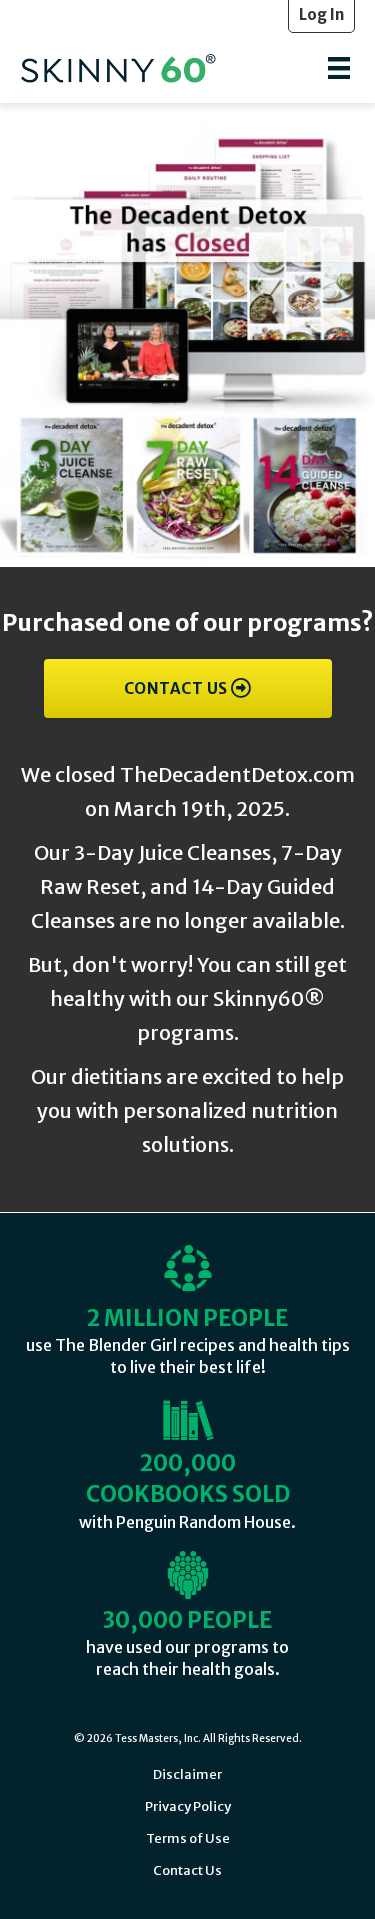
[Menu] (339, 68)
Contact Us (187, 1870)
